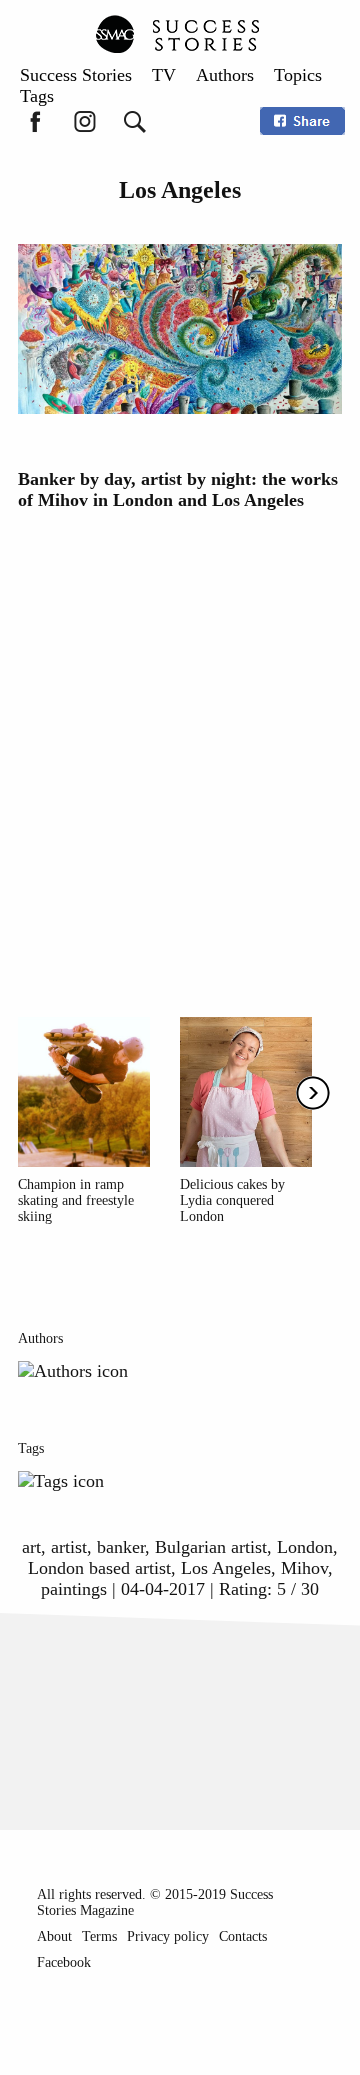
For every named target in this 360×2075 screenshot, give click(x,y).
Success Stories (76, 75)
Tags (37, 96)
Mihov (304, 1568)
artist (69, 1547)
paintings (74, 1589)
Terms (99, 1936)
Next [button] (313, 1093)
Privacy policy (168, 1936)
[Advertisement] (180, 753)
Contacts (243, 1936)
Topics (298, 75)
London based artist (99, 1568)
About (54, 1936)
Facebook (64, 1962)
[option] (84, 1121)
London (305, 1547)
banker (121, 1547)
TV (164, 75)
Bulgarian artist (211, 1547)
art (31, 1547)
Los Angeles (226, 1568)
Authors (225, 75)
